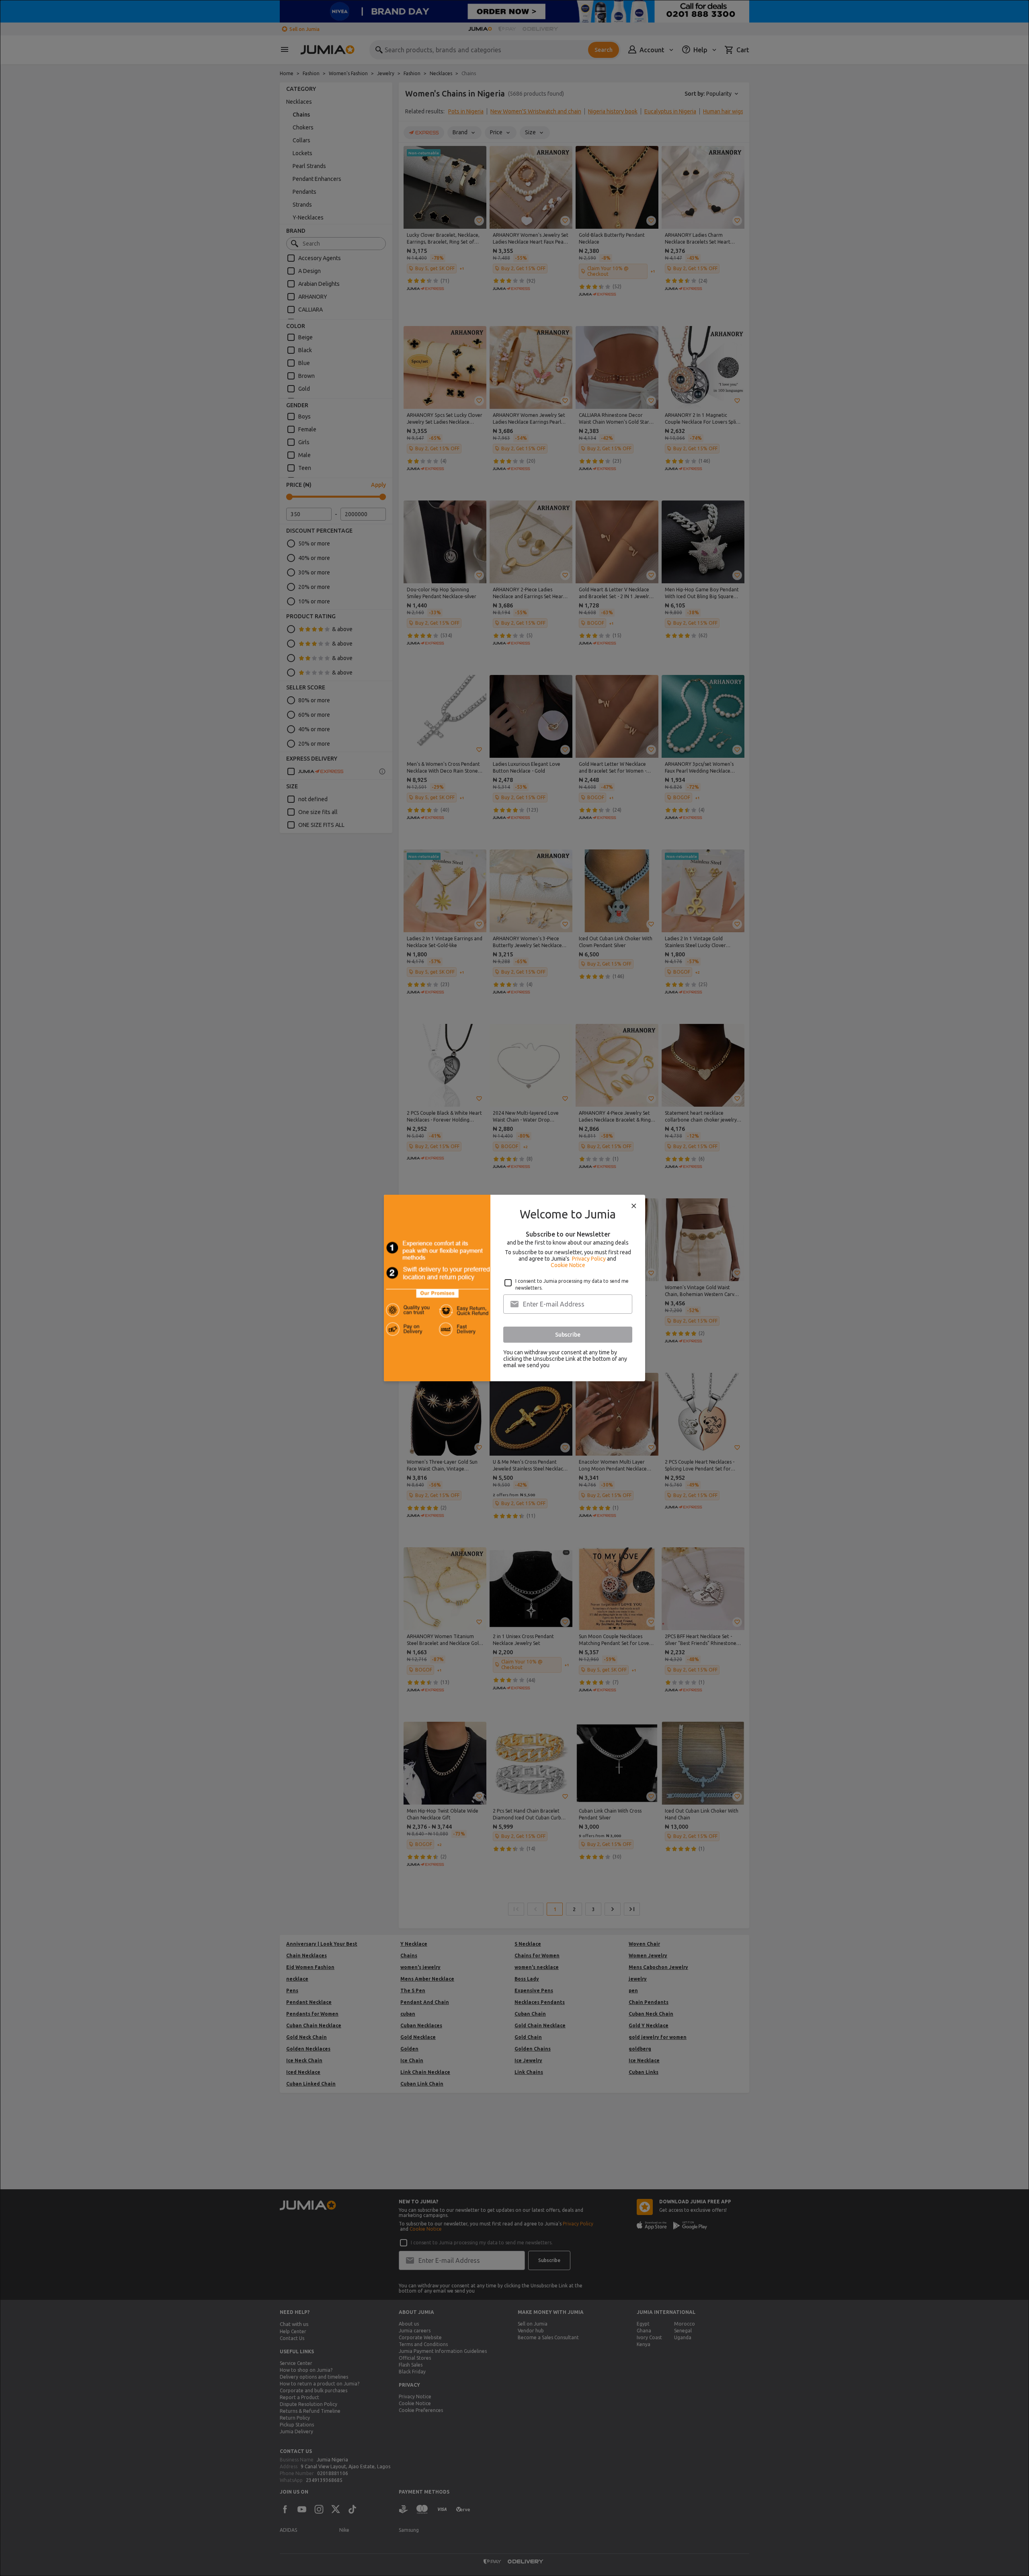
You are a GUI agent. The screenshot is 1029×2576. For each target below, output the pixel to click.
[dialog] (514, 1288)
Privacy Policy (589, 1259)
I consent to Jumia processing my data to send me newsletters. (572, 1284)
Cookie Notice (568, 1265)
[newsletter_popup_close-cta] (634, 1206)
